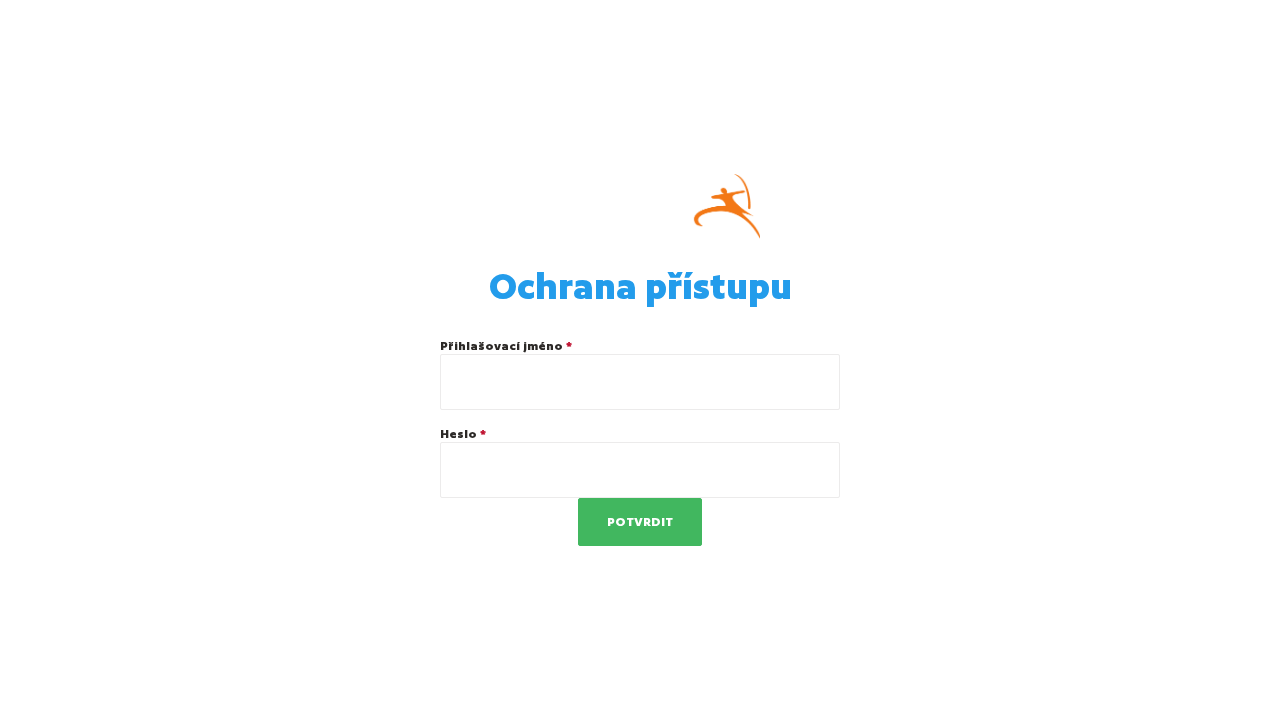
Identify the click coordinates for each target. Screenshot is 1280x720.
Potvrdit (640, 521)
